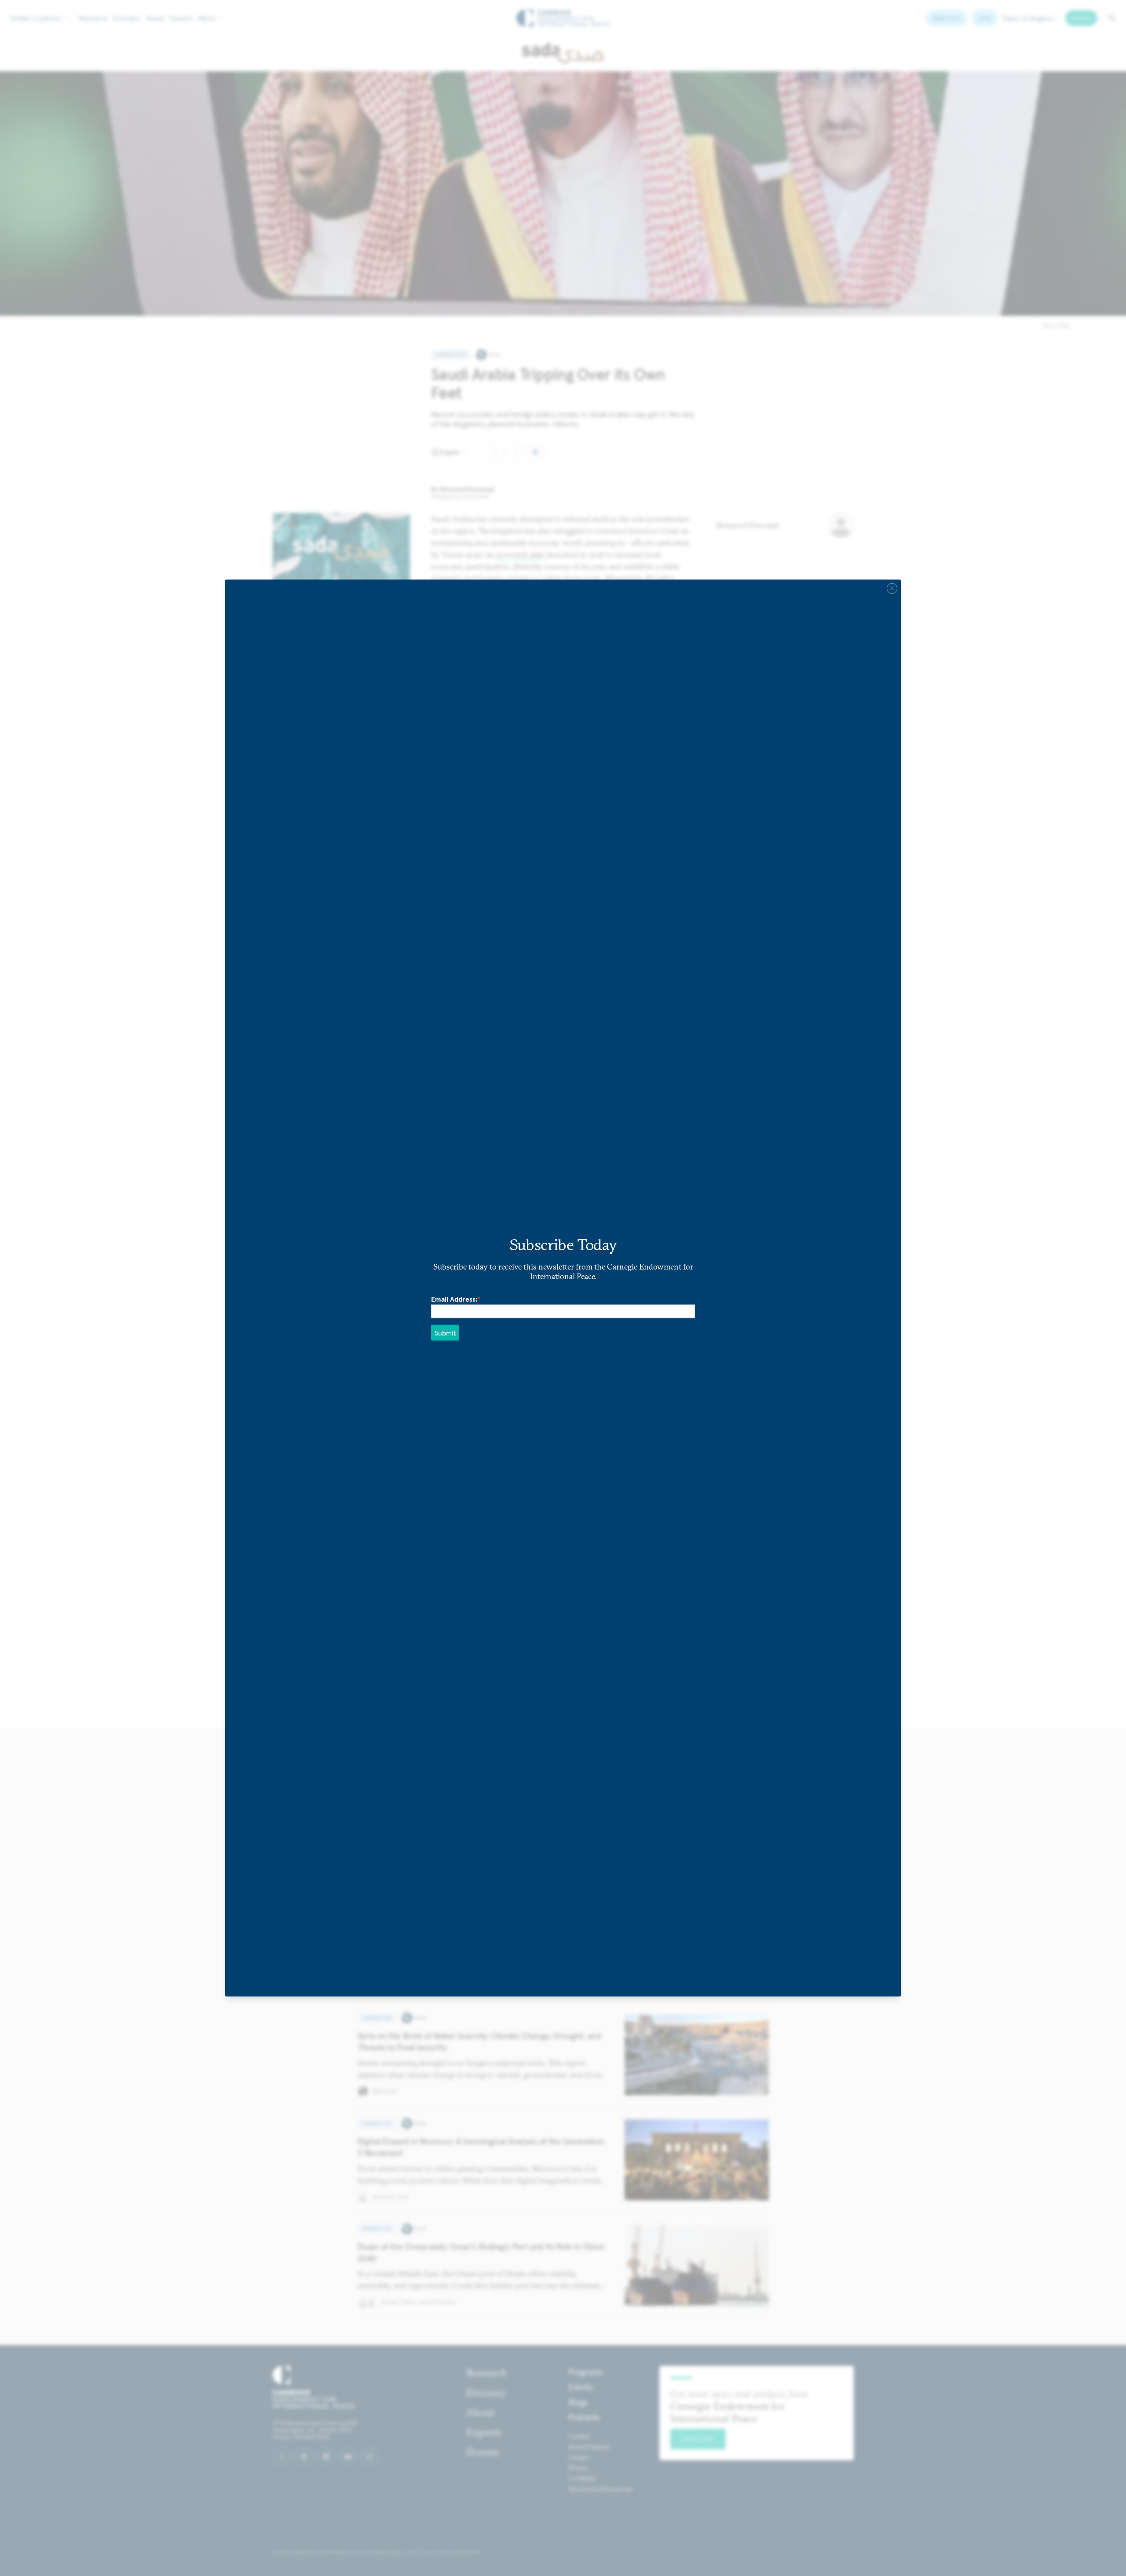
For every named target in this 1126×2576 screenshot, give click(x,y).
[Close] (892, 589)
